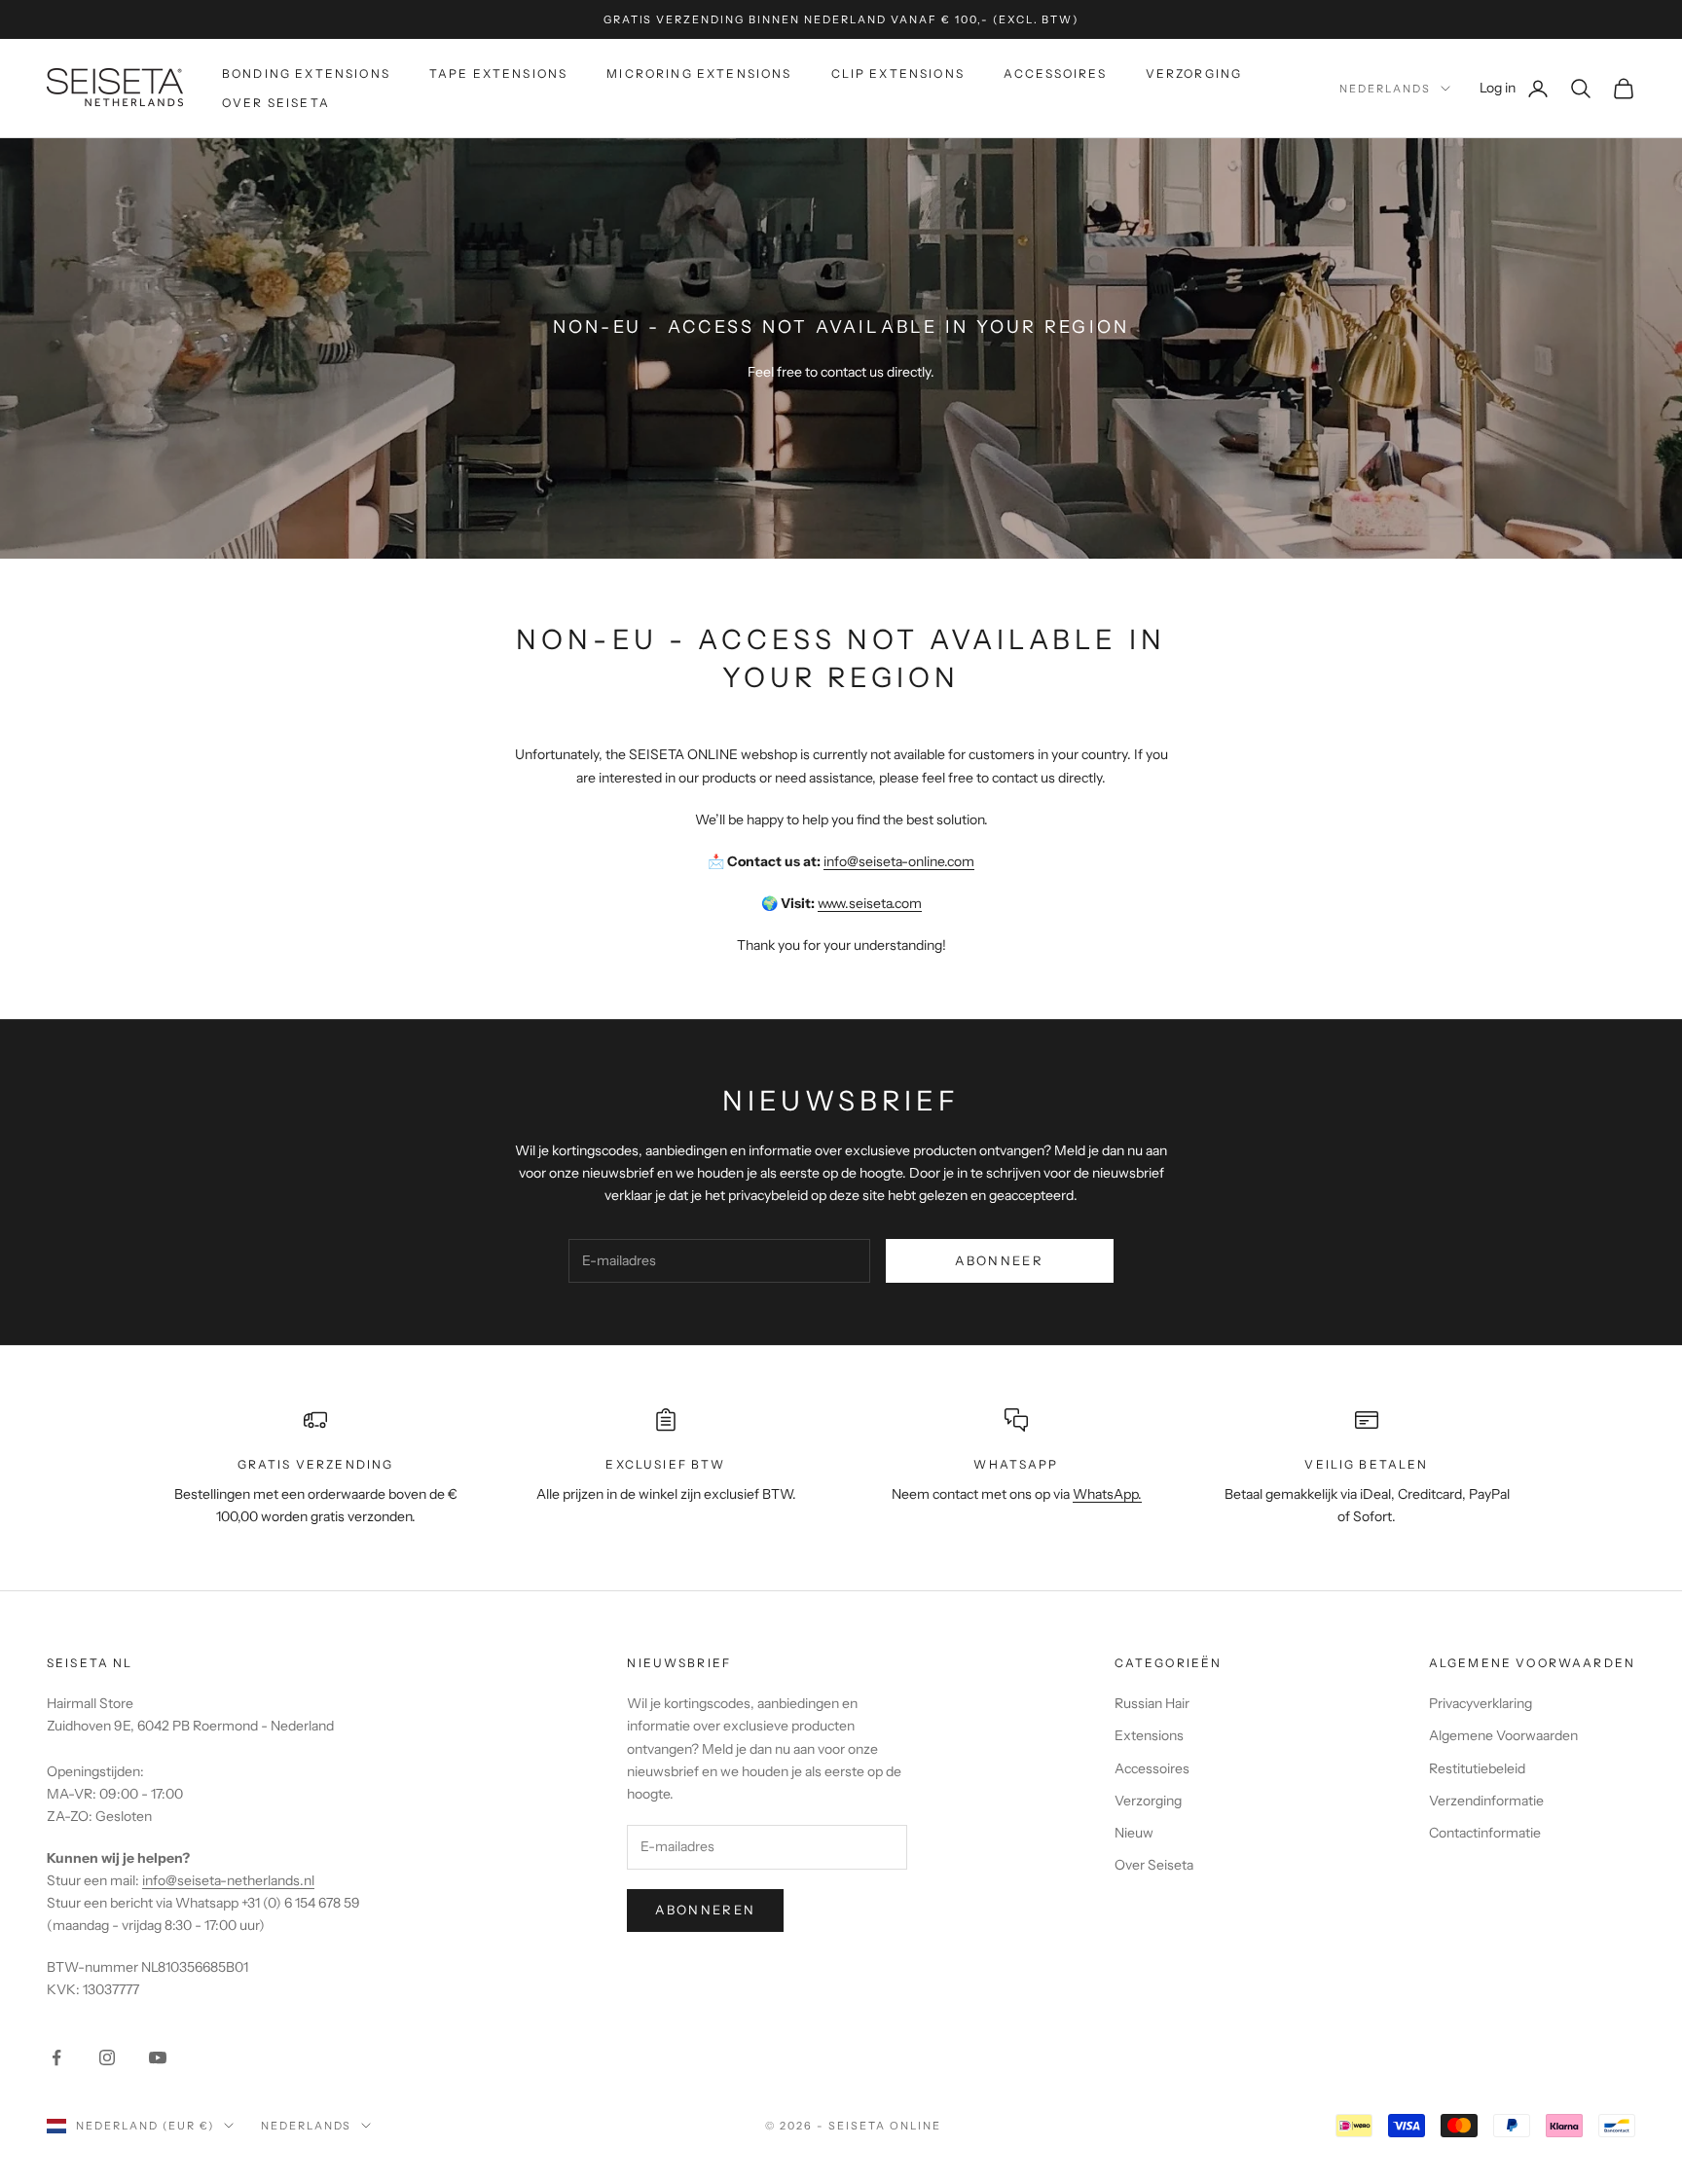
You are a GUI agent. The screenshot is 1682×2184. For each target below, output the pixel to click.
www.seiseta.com (870, 903)
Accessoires (1055, 73)
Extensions (1149, 1735)
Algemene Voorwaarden (1503, 1735)
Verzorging (1194, 73)
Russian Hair (1152, 1703)
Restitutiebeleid (1477, 1768)
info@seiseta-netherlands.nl (228, 1880)
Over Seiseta (276, 103)
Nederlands (1385, 89)
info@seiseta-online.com (899, 861)
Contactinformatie (1485, 1833)
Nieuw (1134, 1833)
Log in (1515, 87)
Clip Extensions (898, 73)
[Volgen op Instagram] (107, 2057)
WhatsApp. (1107, 1494)
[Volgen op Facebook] (56, 2057)
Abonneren (705, 1910)
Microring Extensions (699, 73)
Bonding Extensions (306, 73)
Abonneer (999, 1260)
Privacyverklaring (1481, 1703)
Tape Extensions (498, 73)
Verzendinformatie (1486, 1801)
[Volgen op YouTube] (158, 2057)
